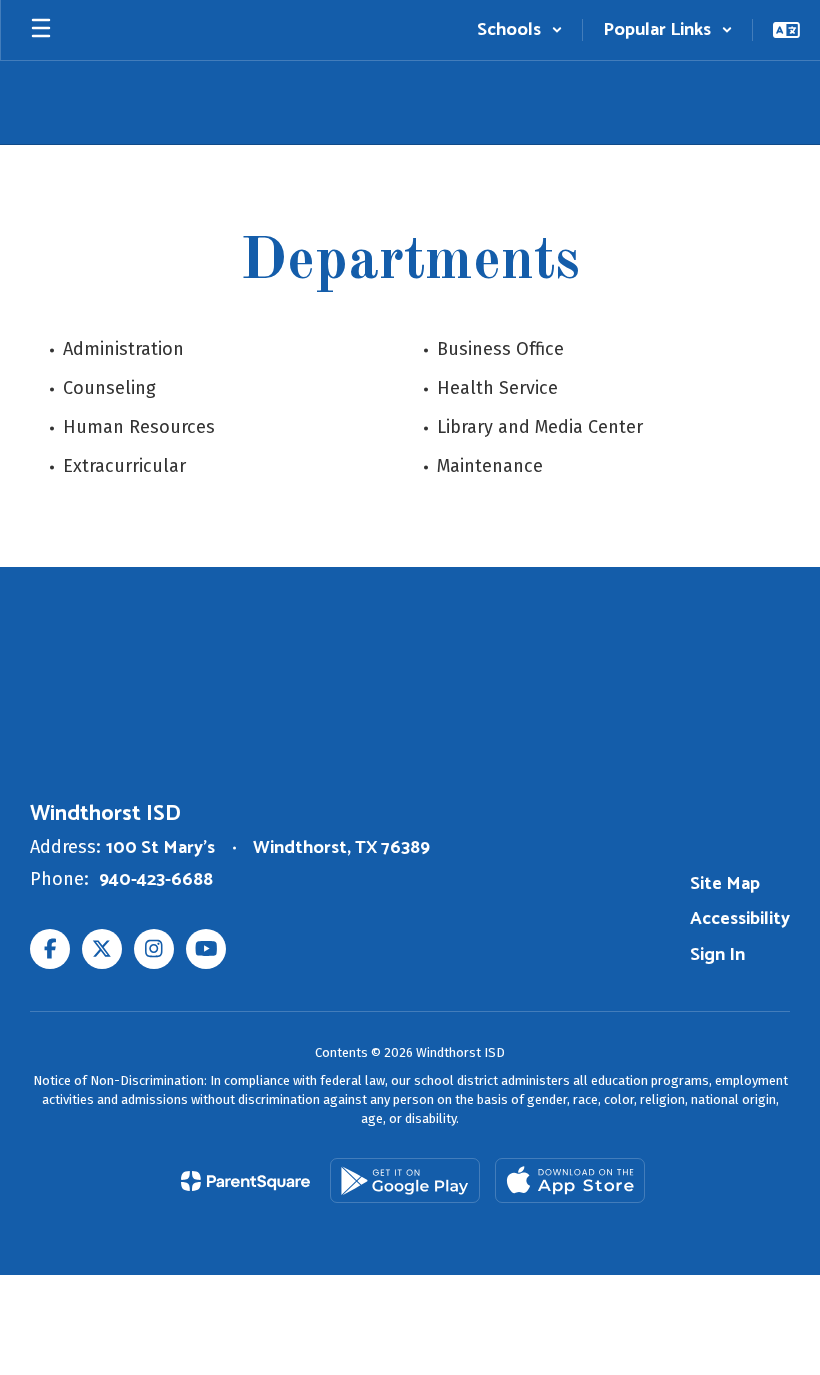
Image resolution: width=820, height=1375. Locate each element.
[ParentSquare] (245, 1181)
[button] (520, 30)
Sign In (717, 955)
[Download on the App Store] (570, 1180)
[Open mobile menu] (41, 30)
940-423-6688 (156, 880)
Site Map (725, 884)
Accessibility (740, 919)
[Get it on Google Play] (405, 1180)
